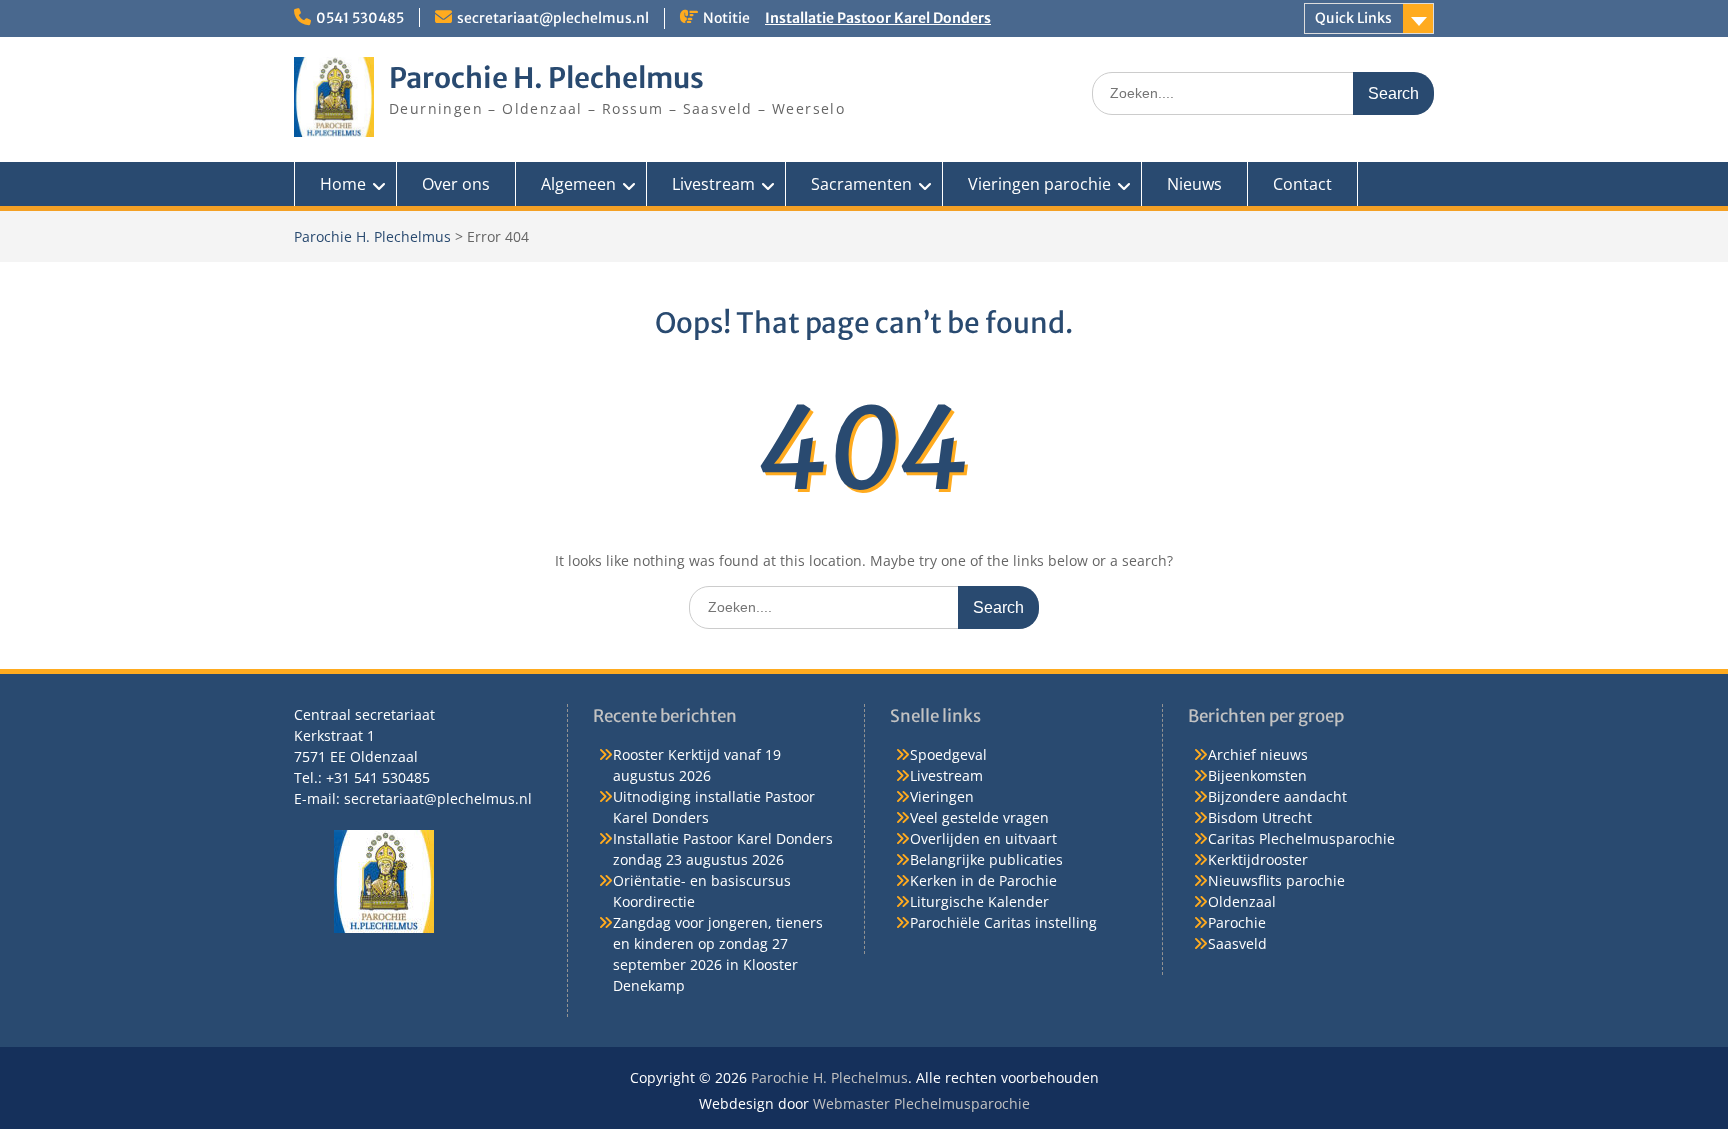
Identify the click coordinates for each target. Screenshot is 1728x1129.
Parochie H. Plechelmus (546, 78)
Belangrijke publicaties (986, 859)
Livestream (713, 184)
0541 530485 (360, 18)
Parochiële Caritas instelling (1003, 922)
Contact (1302, 184)
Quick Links (1353, 18)
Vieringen (942, 796)
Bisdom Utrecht (1260, 817)
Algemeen (578, 184)
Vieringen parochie (1039, 184)
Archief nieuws (1258, 754)
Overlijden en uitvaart (983, 838)
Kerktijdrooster (1258, 859)
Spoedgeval (948, 754)
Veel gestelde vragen (979, 817)
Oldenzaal (1242, 901)
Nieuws (1194, 184)
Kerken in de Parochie (983, 880)
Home (343, 184)
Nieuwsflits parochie (1276, 880)
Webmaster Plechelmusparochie (921, 1103)
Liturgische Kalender (979, 901)
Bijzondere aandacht (1277, 796)
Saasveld (1237, 943)
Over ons (456, 184)
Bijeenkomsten (1257, 775)
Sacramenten (861, 184)
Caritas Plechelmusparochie (1301, 838)
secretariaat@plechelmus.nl (553, 18)
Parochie (1237, 922)
